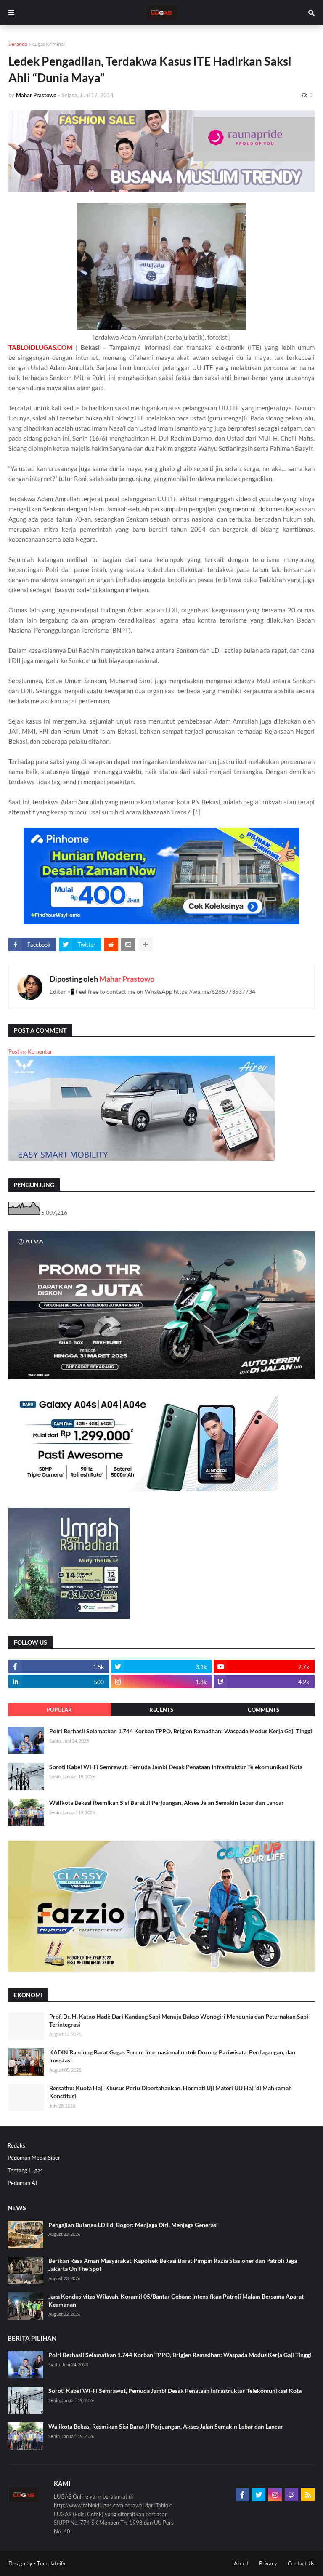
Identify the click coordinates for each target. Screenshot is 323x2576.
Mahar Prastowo (127, 979)
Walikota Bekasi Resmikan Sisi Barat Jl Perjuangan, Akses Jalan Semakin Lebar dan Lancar (167, 1803)
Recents (161, 1710)
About (241, 2563)
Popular (59, 1710)
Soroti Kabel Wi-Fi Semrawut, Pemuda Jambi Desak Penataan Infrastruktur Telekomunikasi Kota (176, 1767)
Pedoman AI (22, 2183)
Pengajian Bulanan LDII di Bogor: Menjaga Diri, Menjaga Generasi (133, 2225)
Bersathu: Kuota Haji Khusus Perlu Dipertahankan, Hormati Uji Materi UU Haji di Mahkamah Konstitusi (171, 2092)
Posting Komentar (30, 1051)
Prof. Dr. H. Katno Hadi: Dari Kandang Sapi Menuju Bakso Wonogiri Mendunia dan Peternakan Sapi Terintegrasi (179, 2021)
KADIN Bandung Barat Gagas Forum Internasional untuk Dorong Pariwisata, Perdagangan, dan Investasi (172, 2056)
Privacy (268, 2563)
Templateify (51, 2563)
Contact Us (301, 2563)
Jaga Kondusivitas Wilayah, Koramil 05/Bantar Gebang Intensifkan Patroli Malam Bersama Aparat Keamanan (176, 2301)
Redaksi (17, 2145)
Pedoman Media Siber (34, 2158)
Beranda (18, 44)
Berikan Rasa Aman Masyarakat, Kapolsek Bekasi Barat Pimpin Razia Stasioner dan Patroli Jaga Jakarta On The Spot (173, 2265)
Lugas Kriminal (49, 44)
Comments (263, 1710)
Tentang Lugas (25, 2170)
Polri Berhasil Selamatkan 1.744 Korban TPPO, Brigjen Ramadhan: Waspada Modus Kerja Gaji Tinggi (181, 1731)
